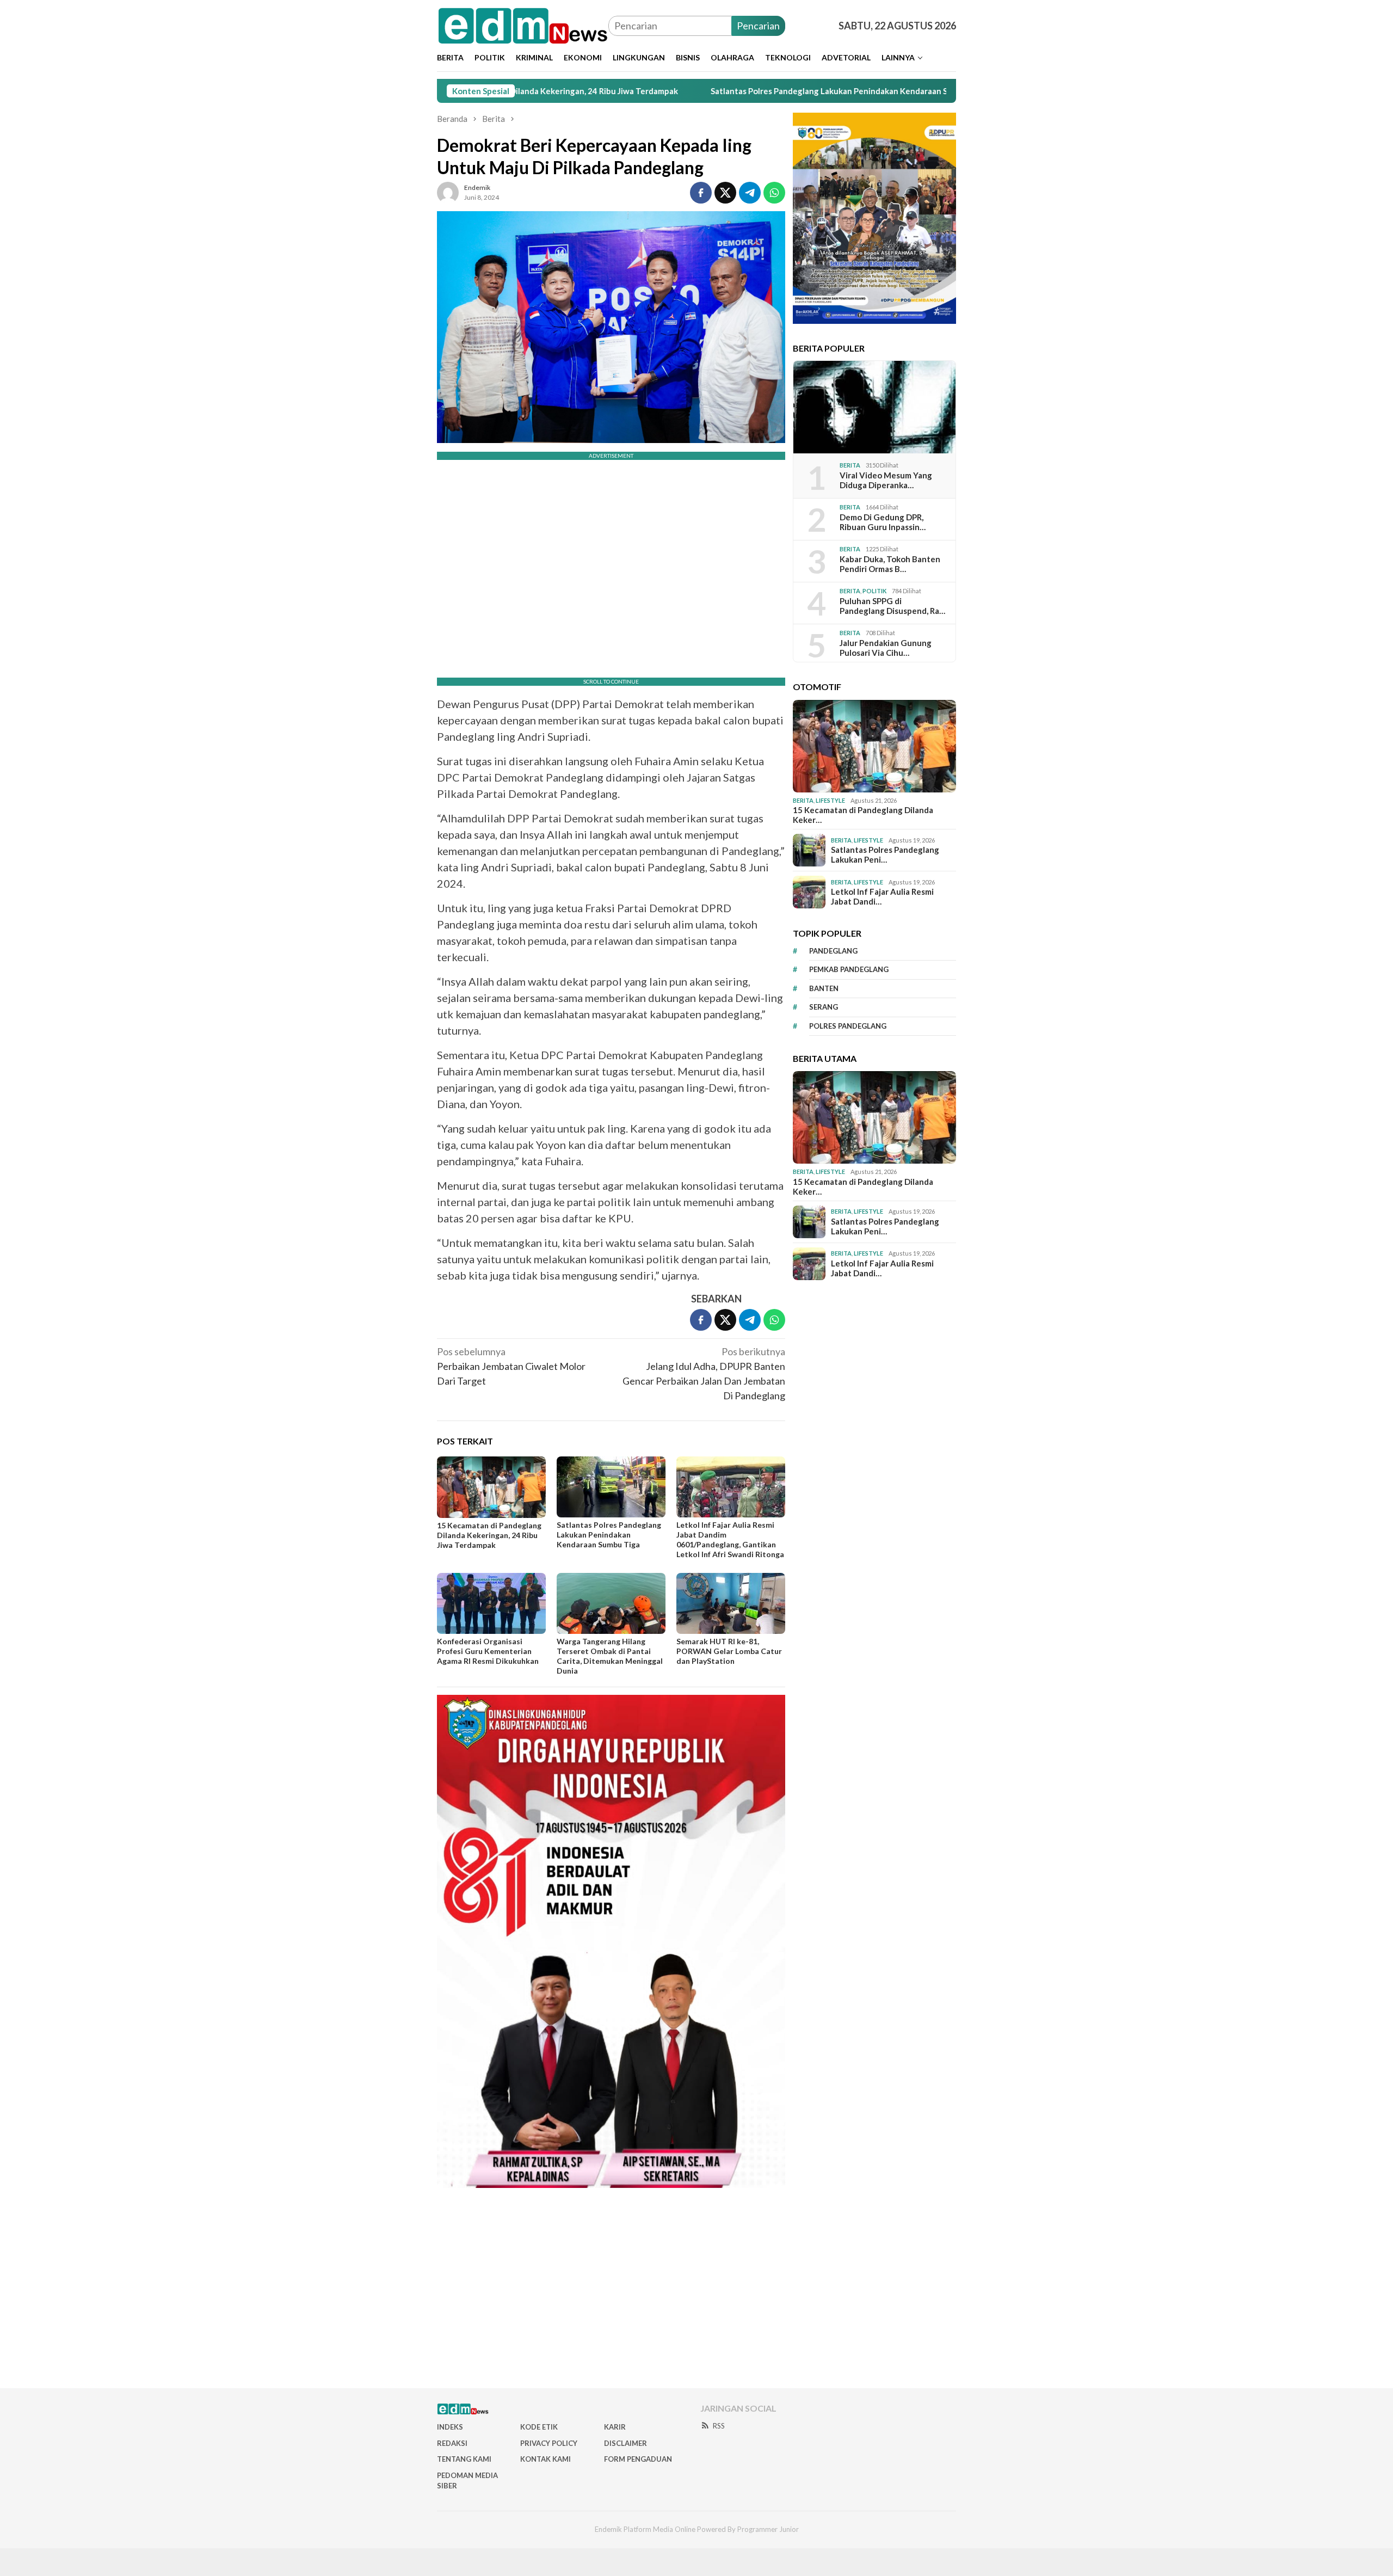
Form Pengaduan (638, 2459)
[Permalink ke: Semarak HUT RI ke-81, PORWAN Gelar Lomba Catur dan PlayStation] (731, 1603)
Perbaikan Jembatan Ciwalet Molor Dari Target (511, 1366)
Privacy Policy (549, 2443)
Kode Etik (539, 2427)
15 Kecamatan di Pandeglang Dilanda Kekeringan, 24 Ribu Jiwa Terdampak (489, 1535)
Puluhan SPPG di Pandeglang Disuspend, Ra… (892, 606)
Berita (850, 465)
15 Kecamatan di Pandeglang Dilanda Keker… (863, 815)
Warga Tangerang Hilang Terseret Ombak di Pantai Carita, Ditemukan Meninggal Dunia (610, 1656)
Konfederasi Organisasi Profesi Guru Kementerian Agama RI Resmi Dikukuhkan (488, 1651)
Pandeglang (833, 951)
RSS (719, 2426)
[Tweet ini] (725, 193)
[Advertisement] (696, 2292)
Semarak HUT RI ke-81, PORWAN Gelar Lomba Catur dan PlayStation (729, 1651)
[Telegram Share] (750, 193)
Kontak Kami (546, 2459)
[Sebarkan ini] (701, 193)
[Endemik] (523, 24)
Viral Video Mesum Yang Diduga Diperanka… (886, 480)
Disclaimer (625, 2443)
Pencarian (758, 26)
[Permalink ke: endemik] (448, 191)
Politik (874, 591)
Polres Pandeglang (848, 1026)
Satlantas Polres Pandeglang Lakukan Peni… (885, 854)
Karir (615, 2427)
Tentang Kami (464, 2459)
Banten (824, 988)
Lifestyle (830, 800)
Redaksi (452, 2443)
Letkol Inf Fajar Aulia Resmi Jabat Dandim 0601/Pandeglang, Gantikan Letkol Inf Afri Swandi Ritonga (730, 1539)
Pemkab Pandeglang (849, 969)
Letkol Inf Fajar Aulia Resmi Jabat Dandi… (882, 896)
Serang (824, 1007)
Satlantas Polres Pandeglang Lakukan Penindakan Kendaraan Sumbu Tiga (715, 91)
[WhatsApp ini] (774, 193)
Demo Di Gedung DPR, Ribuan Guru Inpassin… (883, 522)
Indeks (450, 2427)
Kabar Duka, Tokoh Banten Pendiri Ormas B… (890, 564)
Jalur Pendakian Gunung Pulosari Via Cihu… (886, 648)
